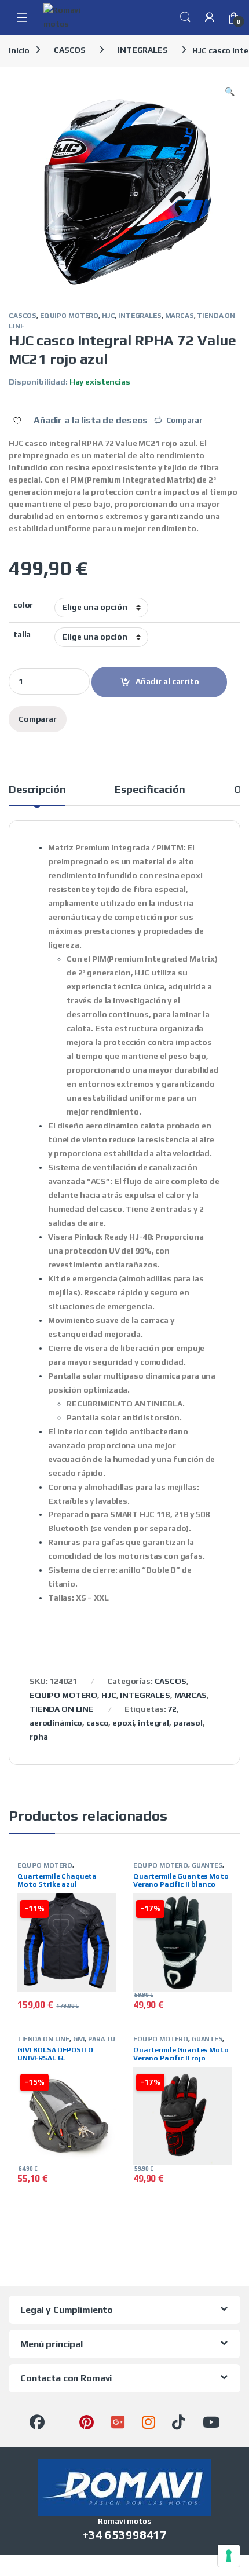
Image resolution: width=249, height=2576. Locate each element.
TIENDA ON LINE (62, 1709)
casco (97, 1723)
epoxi (123, 1723)
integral (153, 1723)
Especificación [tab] (150, 790)
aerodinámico (56, 1723)
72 (172, 1709)
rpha (39, 1737)
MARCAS (180, 316)
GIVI (79, 2039)
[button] (230, 92)
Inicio (19, 50)
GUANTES (207, 1865)
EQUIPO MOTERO (69, 316)
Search (185, 17)
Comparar (184, 420)
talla (22, 634)
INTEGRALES (143, 50)
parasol (188, 1723)
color (23, 605)
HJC (109, 316)
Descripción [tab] (37, 790)
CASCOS (70, 50)
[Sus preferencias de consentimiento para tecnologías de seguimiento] (229, 2556)
